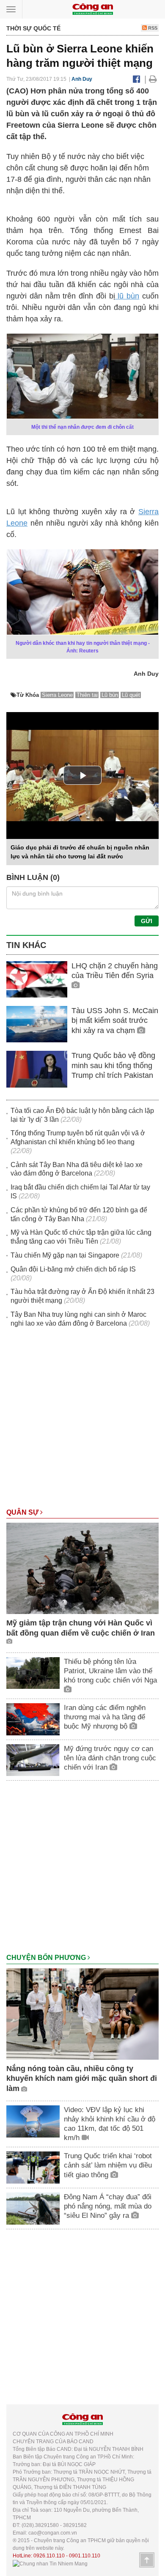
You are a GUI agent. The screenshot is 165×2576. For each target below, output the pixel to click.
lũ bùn (127, 296)
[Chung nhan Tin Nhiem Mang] (50, 2563)
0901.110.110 (85, 2556)
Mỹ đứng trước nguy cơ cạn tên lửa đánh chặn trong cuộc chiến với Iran (110, 1758)
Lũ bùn (110, 695)
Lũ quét (131, 695)
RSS (152, 28)
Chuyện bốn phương (47, 1958)
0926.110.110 (49, 2556)
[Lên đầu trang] (147, 2560)
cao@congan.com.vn (53, 2533)
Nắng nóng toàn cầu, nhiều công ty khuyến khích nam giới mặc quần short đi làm (82, 2079)
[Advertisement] (82, 1422)
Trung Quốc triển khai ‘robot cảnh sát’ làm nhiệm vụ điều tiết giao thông (108, 2165)
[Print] (153, 79)
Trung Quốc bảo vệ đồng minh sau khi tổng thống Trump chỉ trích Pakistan (113, 1065)
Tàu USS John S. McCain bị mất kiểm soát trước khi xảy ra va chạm (115, 1021)
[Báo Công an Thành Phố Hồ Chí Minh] (93, 9)
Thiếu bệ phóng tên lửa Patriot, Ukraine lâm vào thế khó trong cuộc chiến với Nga (110, 1671)
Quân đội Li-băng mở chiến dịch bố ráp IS (73, 1269)
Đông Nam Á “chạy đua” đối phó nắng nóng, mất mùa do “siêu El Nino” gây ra (108, 2206)
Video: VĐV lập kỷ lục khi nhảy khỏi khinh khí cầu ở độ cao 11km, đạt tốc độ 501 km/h (110, 2124)
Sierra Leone (57, 695)
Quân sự (23, 1512)
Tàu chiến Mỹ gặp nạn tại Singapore (65, 1255)
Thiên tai (87, 695)
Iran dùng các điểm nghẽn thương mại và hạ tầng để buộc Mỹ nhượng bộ (105, 1717)
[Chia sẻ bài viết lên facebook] (136, 79)
